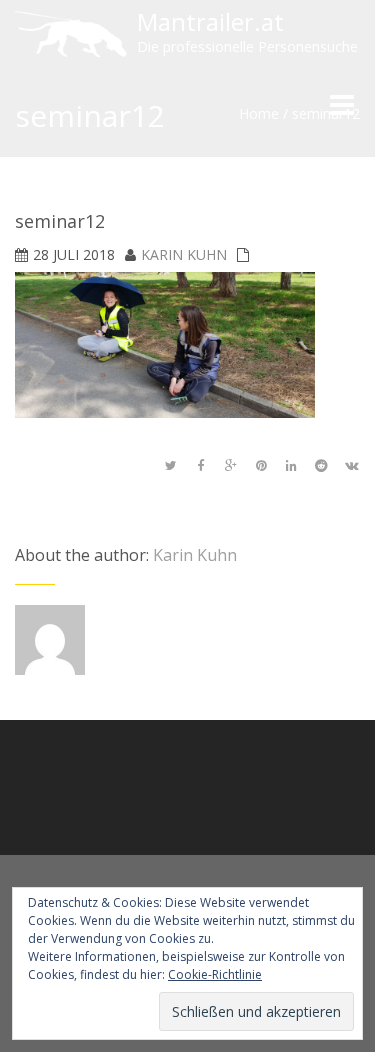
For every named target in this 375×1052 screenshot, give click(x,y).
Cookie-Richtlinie (215, 974)
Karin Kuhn (184, 254)
